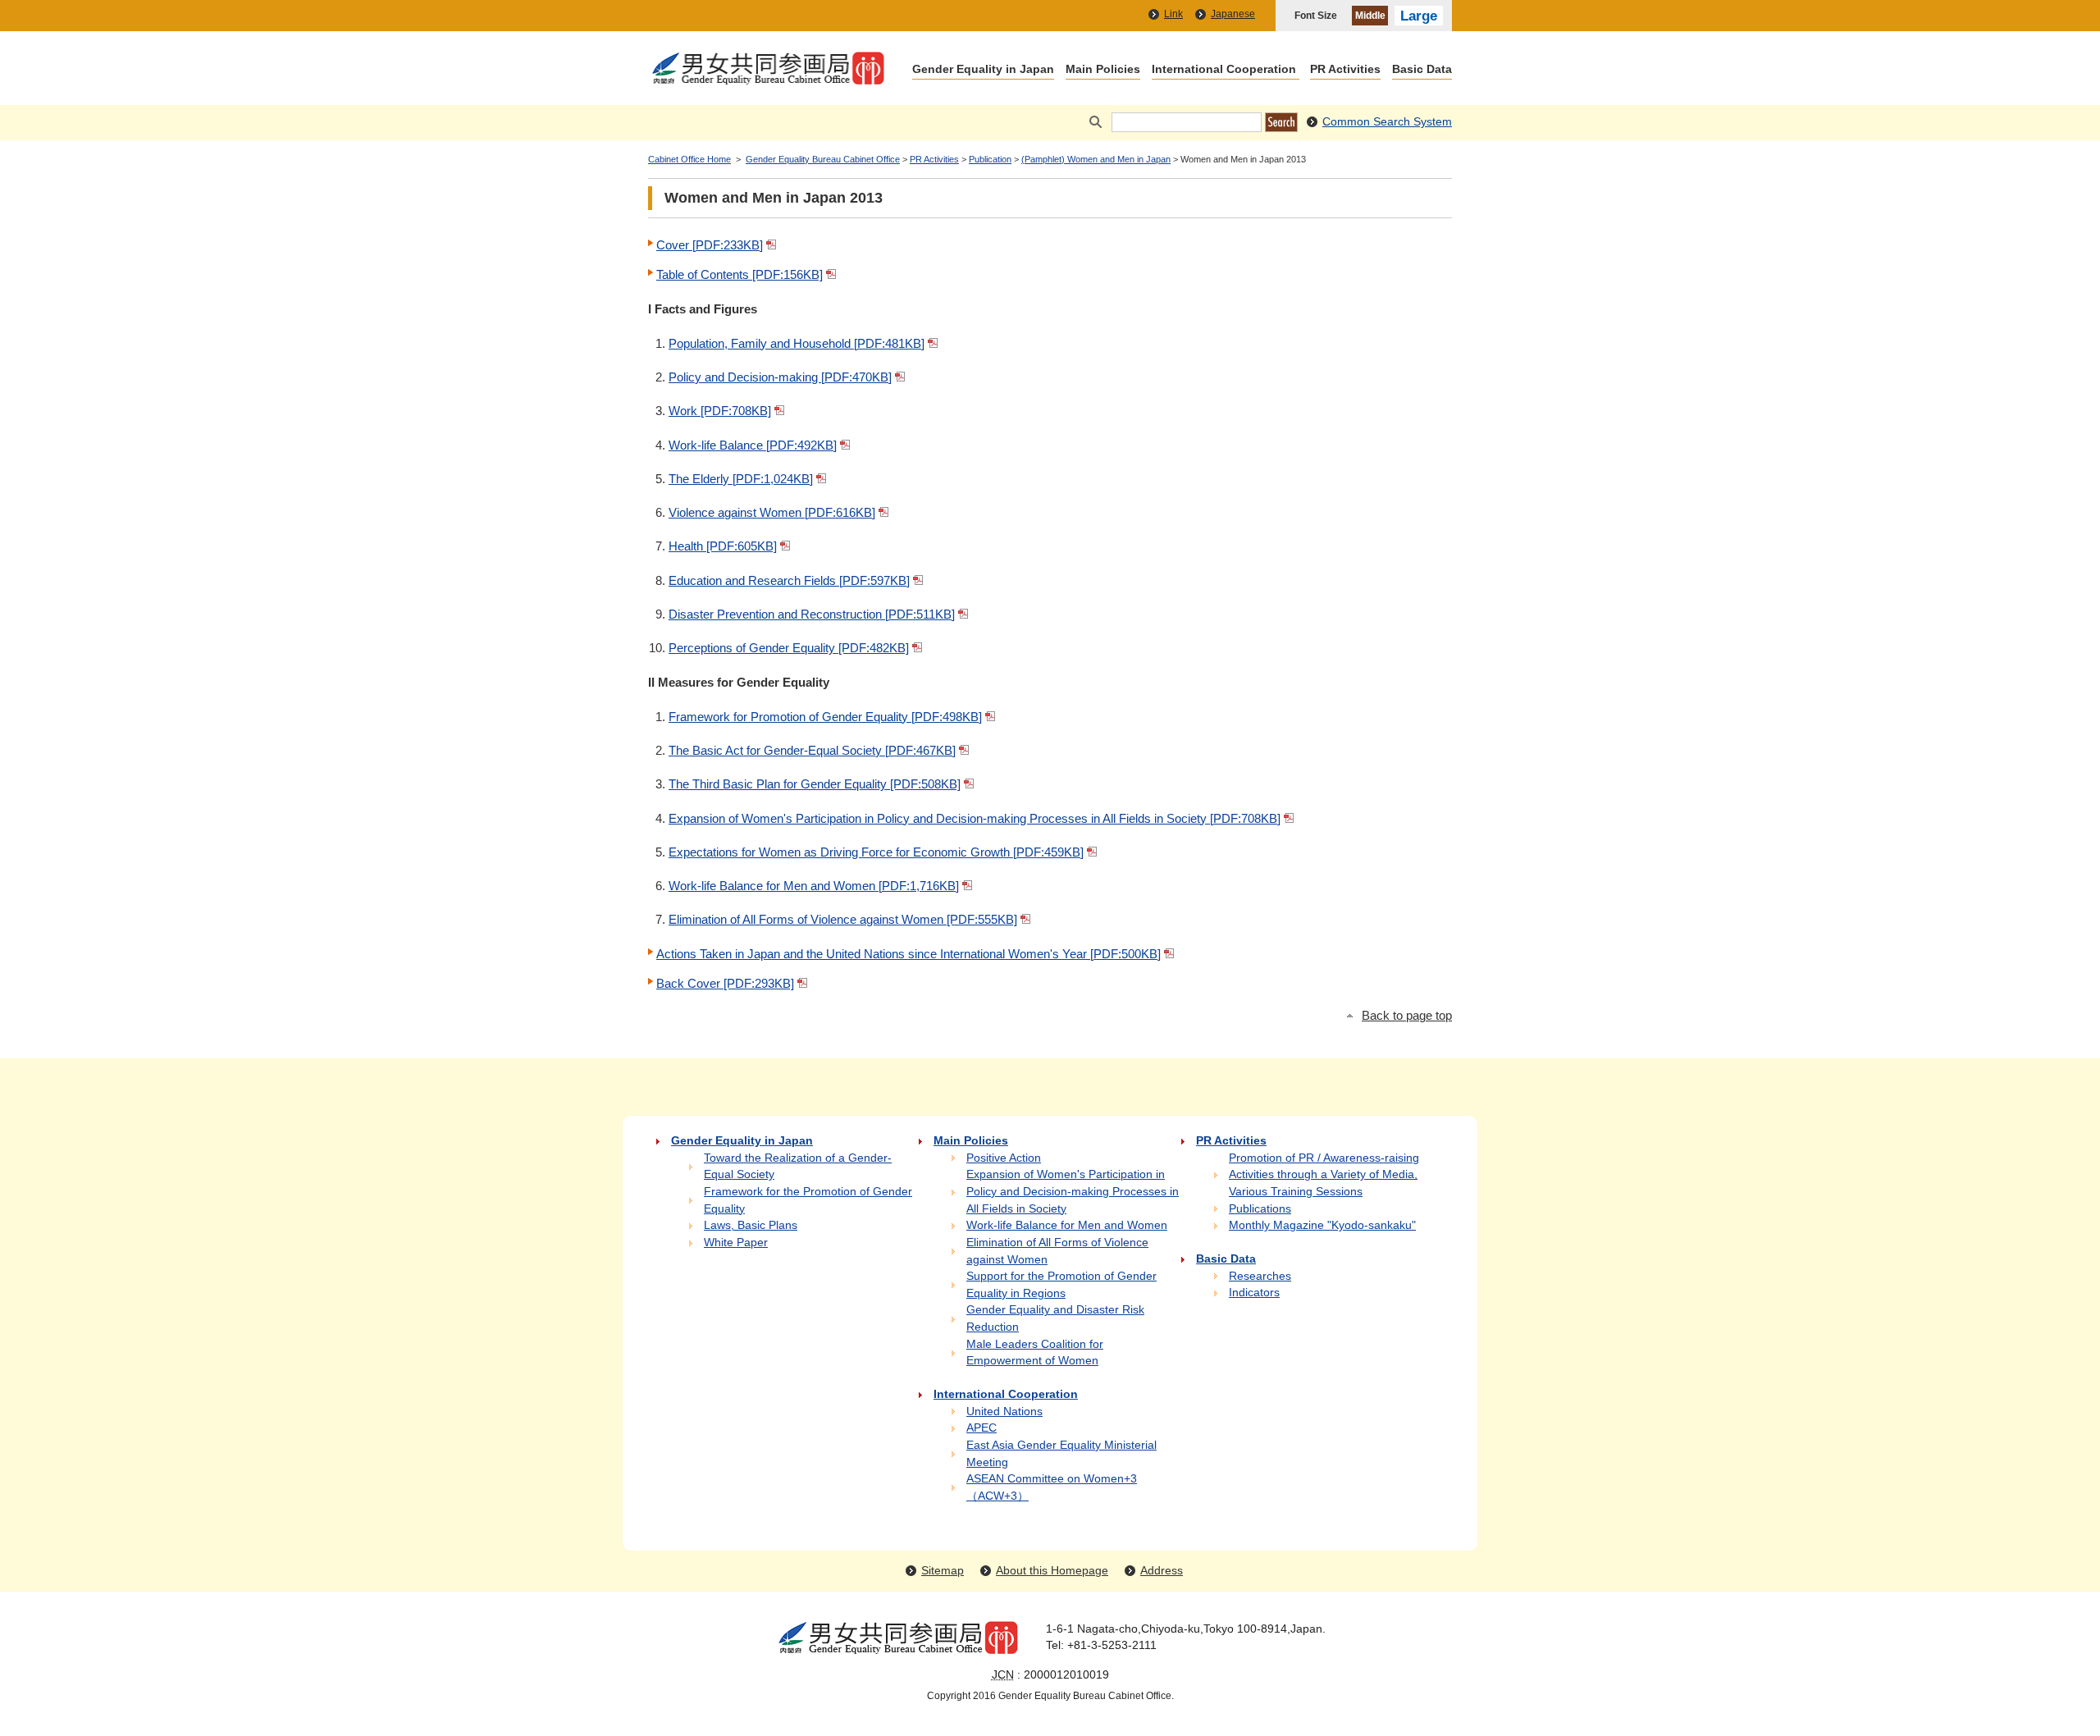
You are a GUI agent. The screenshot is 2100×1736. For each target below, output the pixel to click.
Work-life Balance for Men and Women (1067, 1225)
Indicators (1254, 1293)
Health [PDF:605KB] (723, 546)
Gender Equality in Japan (983, 70)
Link (1173, 14)
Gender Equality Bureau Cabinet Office (823, 159)
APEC (982, 1428)
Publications (1260, 1209)
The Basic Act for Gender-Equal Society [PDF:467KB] (812, 750)
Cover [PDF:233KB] (710, 245)
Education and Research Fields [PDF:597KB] (789, 580)
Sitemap (943, 1571)
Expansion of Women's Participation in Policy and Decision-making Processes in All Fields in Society (1073, 1191)
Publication (990, 159)
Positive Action (1004, 1158)
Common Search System (1387, 122)
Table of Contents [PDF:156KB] (740, 274)
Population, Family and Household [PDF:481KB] (797, 343)
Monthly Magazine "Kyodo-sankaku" (1322, 1225)
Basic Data (1422, 70)
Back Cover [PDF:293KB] (725, 983)
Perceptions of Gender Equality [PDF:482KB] (789, 648)
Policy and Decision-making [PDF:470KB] (780, 377)
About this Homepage (1052, 1571)
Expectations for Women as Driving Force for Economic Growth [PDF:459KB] (876, 852)
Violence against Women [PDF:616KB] (772, 512)
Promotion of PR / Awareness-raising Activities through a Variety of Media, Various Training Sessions (1324, 1175)
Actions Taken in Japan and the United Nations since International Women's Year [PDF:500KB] (908, 954)
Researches (1260, 1276)
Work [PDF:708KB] (720, 411)
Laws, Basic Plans (751, 1225)
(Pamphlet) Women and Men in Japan (1096, 159)
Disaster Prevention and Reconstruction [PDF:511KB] (812, 614)
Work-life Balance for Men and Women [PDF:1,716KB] (814, 886)
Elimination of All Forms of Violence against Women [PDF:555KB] (843, 919)
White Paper (736, 1243)
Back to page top (1407, 1016)
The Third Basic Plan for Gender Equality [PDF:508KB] (815, 784)
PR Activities (1345, 70)
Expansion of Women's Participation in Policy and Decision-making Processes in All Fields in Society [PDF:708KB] (975, 818)
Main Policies (1103, 70)
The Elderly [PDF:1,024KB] (741, 479)
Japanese (1233, 14)
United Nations (1004, 1412)
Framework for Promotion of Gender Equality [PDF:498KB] (825, 717)
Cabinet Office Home (689, 159)
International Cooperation (1224, 70)
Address (1162, 1571)
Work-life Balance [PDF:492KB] (753, 445)
